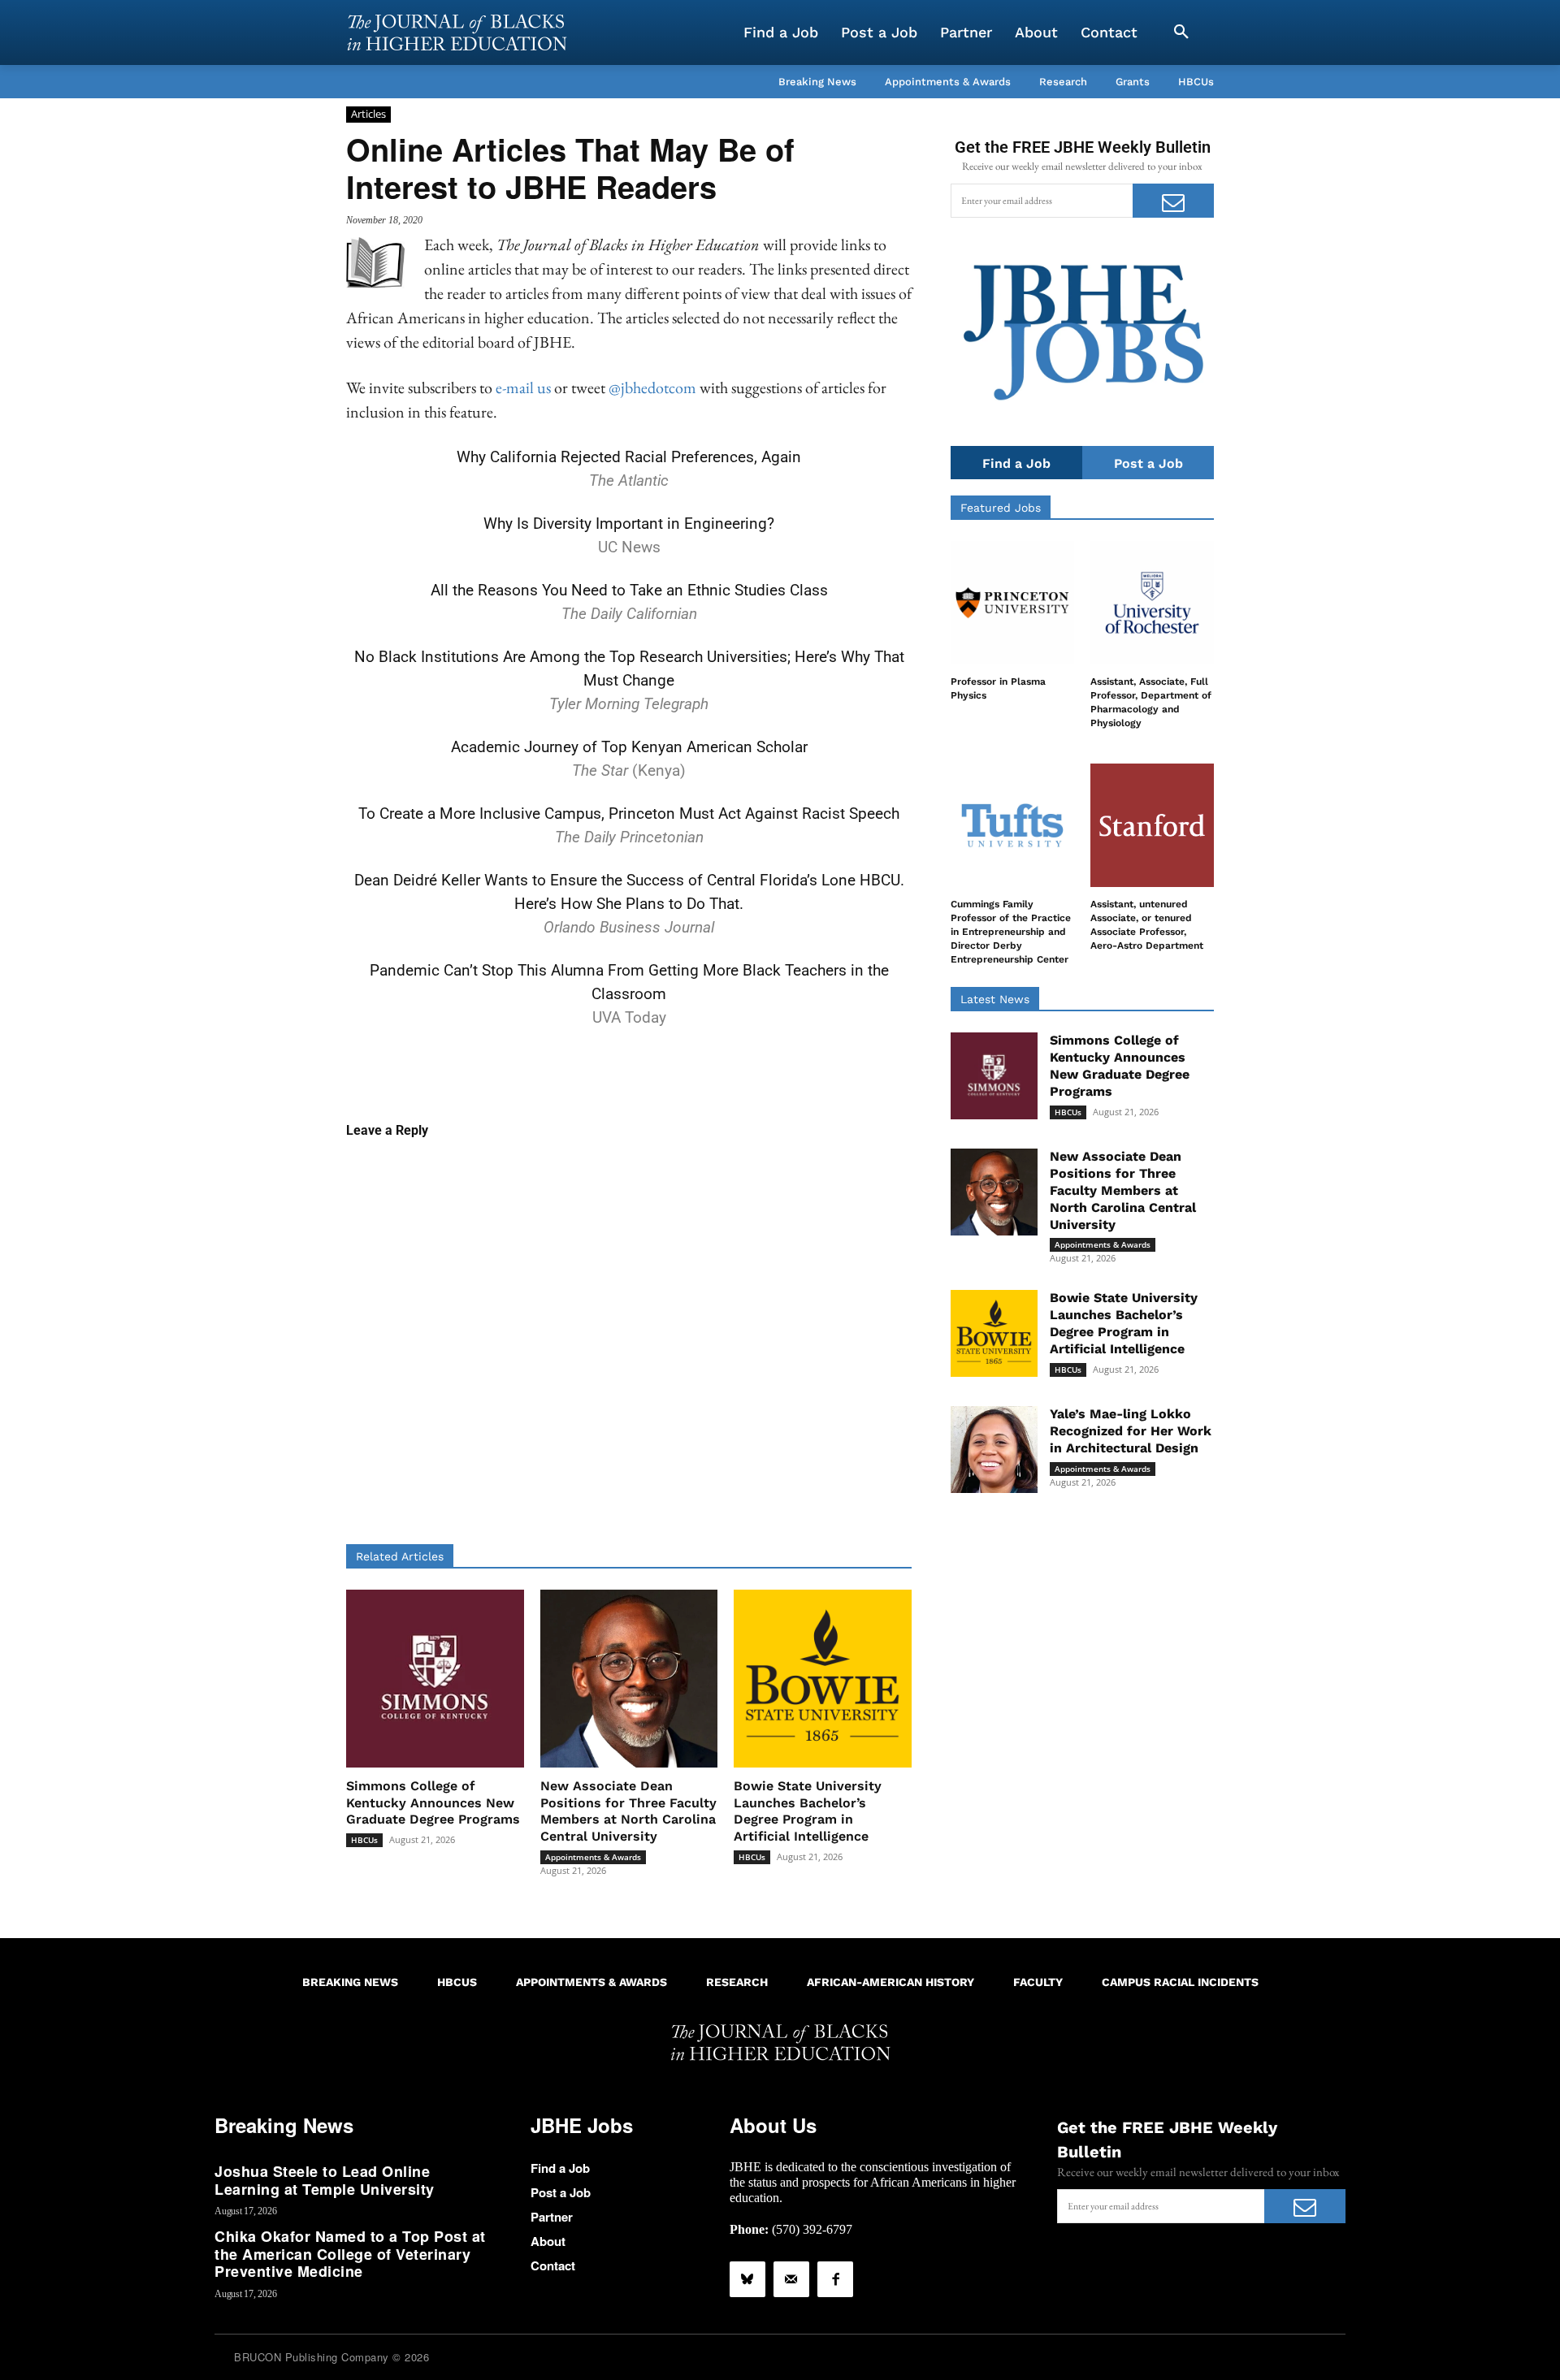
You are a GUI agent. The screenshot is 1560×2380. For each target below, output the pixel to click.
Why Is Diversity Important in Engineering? (629, 524)
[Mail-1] (791, 2279)
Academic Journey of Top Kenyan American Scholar (629, 747)
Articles (368, 114)
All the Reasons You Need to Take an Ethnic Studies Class (629, 590)
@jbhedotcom (652, 387)
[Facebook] (835, 2279)
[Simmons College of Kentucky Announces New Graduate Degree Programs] (435, 1679)
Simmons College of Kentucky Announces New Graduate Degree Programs (433, 1803)
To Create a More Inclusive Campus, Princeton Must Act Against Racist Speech (629, 814)
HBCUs (364, 1840)
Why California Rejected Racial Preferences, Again (629, 457)
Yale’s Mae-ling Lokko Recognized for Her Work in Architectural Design (1131, 1431)
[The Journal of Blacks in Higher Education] (457, 32)
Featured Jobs (1001, 508)
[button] (1181, 32)
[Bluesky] (747, 2279)
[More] (754, 1070)
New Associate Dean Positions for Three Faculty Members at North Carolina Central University (628, 1811)
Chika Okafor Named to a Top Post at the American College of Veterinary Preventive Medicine (350, 2254)
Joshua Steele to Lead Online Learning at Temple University (325, 2180)
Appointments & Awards (593, 1857)
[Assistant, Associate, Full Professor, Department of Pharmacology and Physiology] (1152, 603)
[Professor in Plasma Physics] (1012, 603)
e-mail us (523, 387)
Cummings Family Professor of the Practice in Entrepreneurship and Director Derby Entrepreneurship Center (1011, 931)
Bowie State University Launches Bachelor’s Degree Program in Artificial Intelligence (808, 1811)
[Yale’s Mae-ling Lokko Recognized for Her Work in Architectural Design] (994, 1450)
